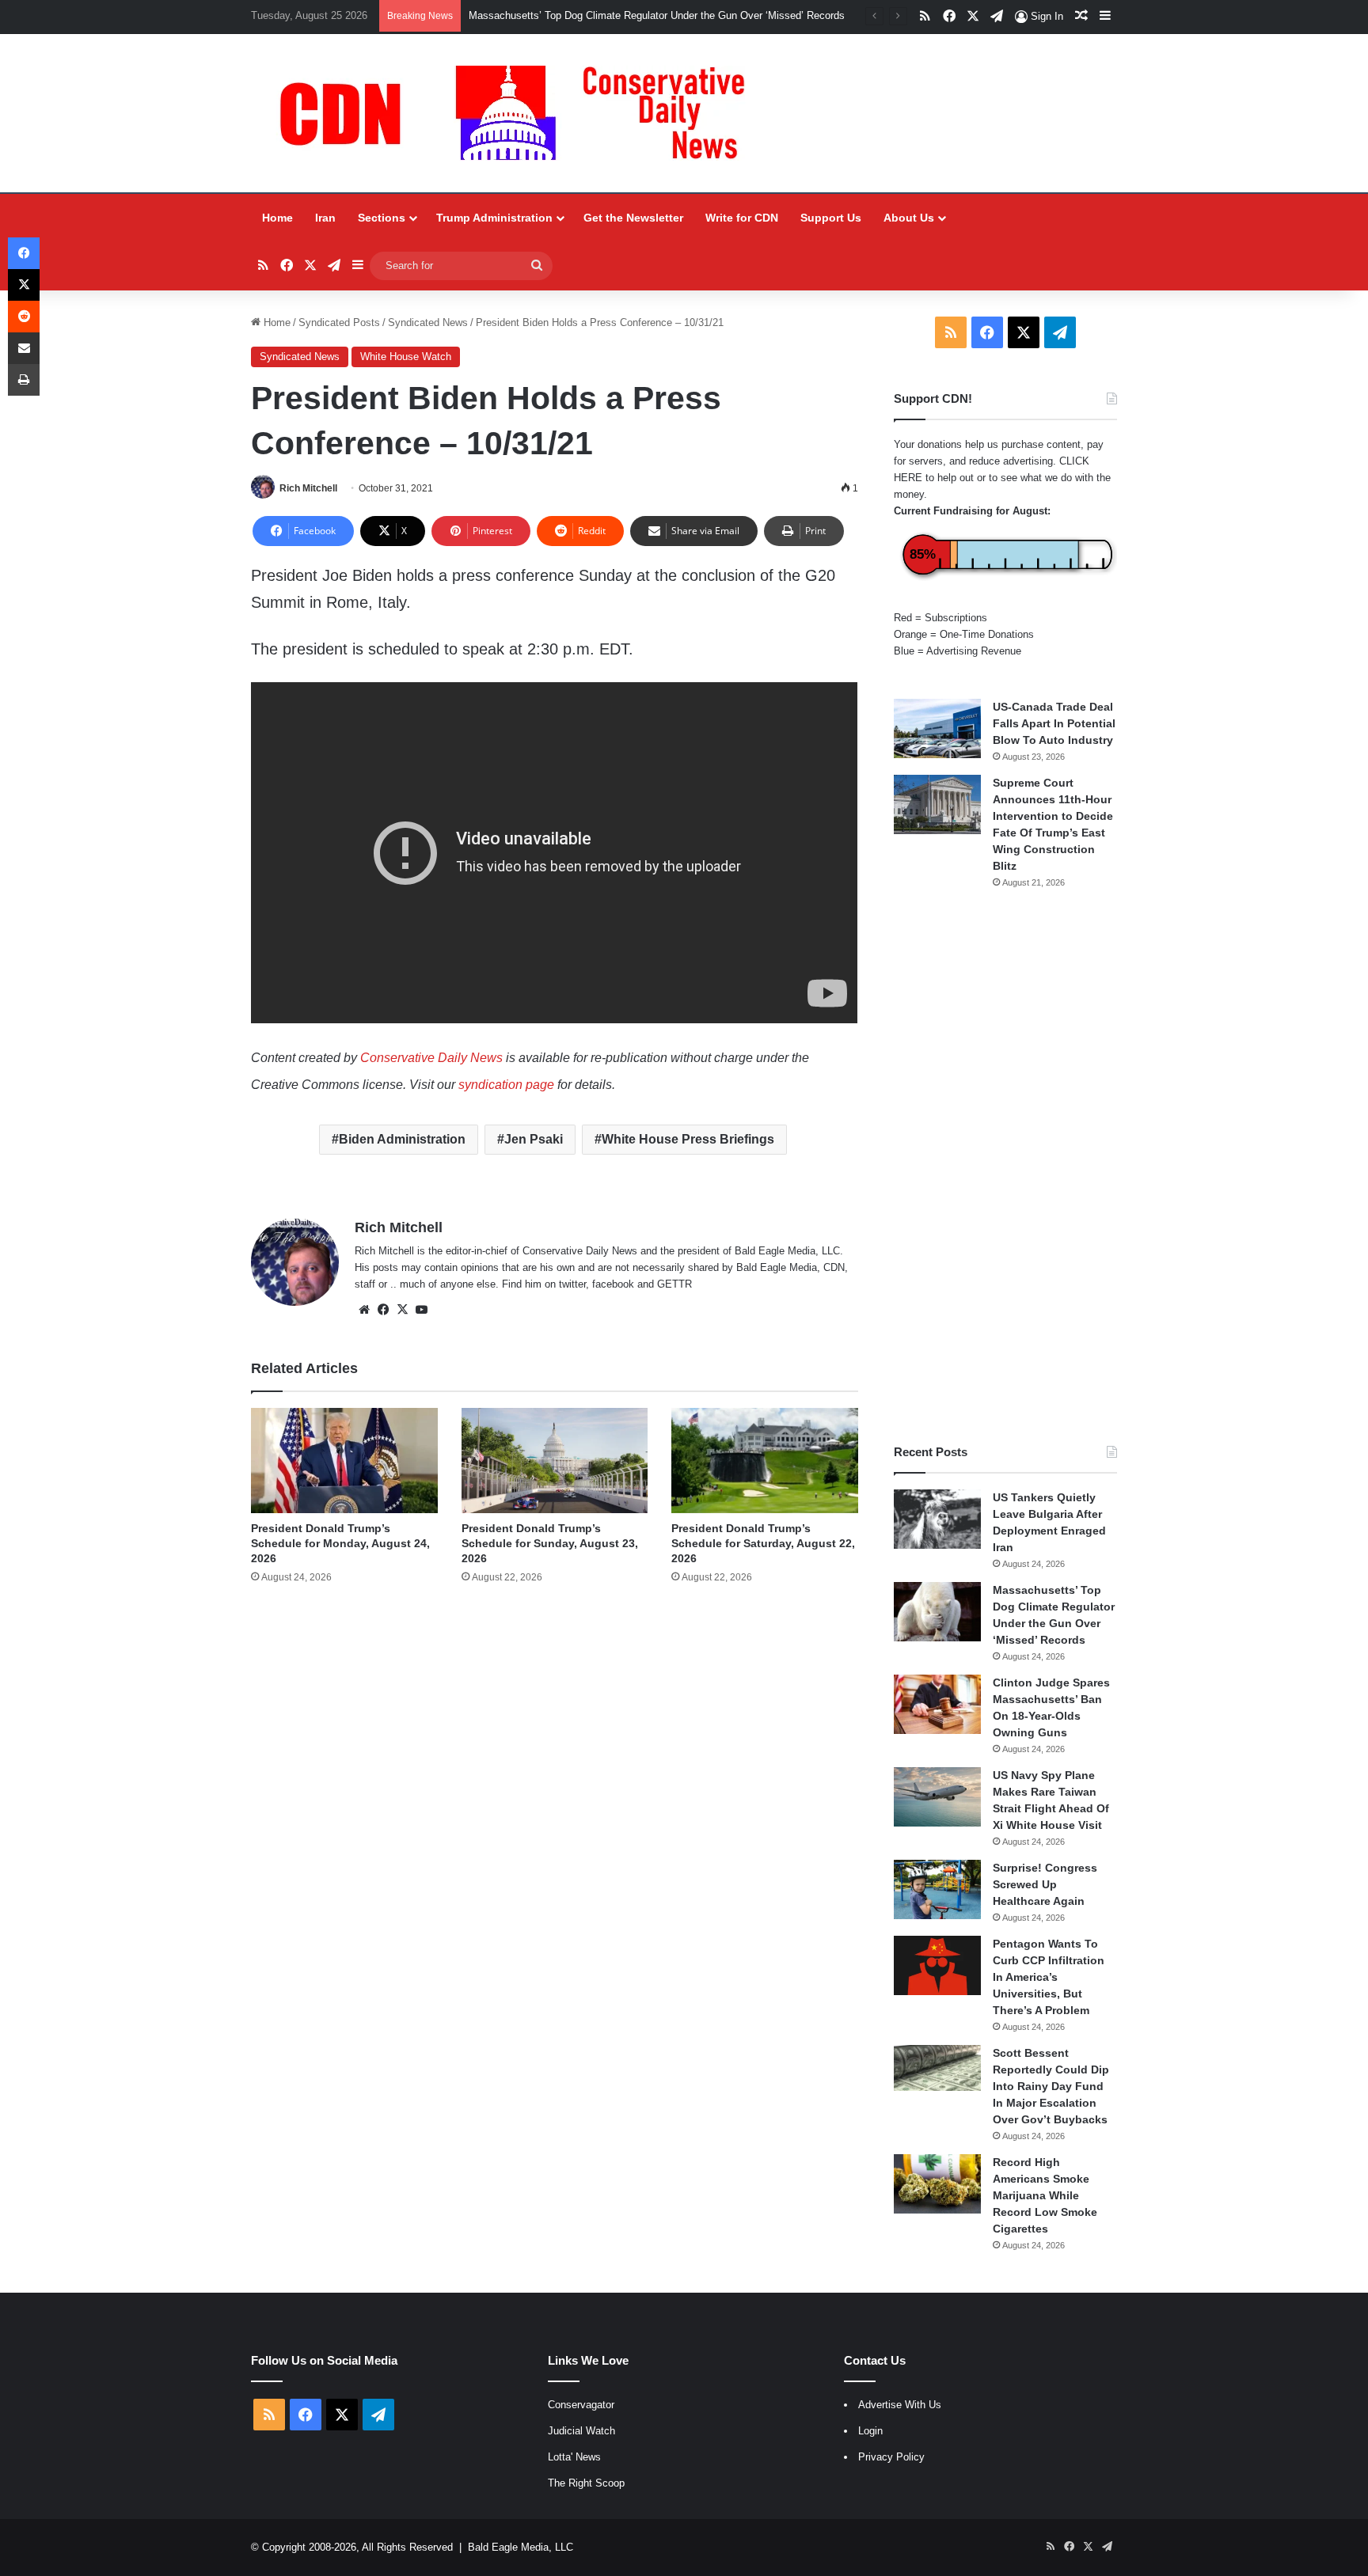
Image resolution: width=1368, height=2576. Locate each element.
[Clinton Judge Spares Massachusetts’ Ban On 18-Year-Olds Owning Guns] (937, 1704)
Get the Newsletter (633, 218)
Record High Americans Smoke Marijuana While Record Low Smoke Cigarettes (1045, 2195)
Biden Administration (402, 1139)
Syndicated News (428, 322)
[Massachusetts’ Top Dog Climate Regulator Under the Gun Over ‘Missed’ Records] (937, 1612)
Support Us (831, 218)
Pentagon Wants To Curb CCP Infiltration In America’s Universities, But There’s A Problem (1049, 1977)
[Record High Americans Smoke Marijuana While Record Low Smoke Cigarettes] (937, 2184)
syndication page (506, 1085)
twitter (572, 1284)
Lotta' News (574, 2457)
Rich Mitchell (308, 488)
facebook (613, 1284)
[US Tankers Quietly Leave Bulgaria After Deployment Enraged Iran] (937, 1519)
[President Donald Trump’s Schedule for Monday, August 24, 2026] (344, 1461)
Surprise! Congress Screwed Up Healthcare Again (1045, 1884)
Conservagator (581, 2405)
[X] (402, 1310)
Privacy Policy (891, 2457)
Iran (325, 218)
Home (277, 218)
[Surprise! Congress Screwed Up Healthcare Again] (937, 1889)
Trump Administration (494, 218)
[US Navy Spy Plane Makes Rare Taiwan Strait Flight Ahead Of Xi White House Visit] (937, 1797)
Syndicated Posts (339, 322)
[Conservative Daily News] (520, 113)
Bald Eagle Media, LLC (521, 2547)
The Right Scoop (586, 2483)
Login (870, 2431)
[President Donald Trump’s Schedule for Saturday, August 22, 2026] (764, 1461)
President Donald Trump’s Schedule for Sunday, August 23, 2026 (550, 1543)
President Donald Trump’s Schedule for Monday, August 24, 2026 (340, 1543)
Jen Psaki (534, 1139)
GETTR (674, 1284)
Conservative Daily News (431, 1058)
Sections (382, 218)
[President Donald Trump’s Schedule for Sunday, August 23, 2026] (555, 1461)
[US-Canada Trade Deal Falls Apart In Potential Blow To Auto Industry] (937, 728)
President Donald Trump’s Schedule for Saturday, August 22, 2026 (763, 1543)
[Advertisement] (1005, 1167)
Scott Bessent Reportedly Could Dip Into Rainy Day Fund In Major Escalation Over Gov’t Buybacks (1051, 2086)
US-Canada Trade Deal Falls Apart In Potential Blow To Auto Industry (1054, 723)
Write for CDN (742, 218)
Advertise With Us (900, 2405)
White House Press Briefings (688, 1139)
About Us (909, 218)
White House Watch (406, 357)
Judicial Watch (581, 2431)
